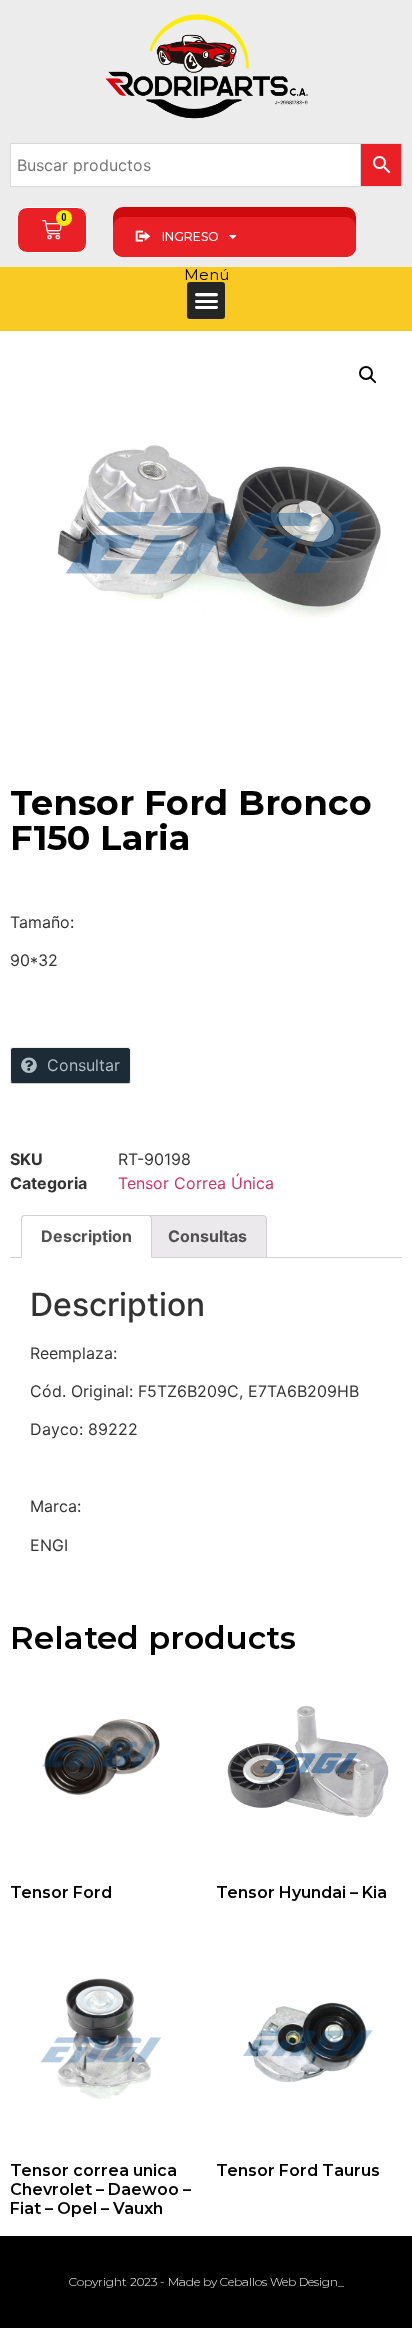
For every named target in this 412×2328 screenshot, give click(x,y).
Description (86, 1236)
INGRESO (190, 236)
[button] (206, 301)
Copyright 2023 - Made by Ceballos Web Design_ (206, 2281)
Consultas (207, 1236)
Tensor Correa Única (196, 1183)
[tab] (86, 1237)
